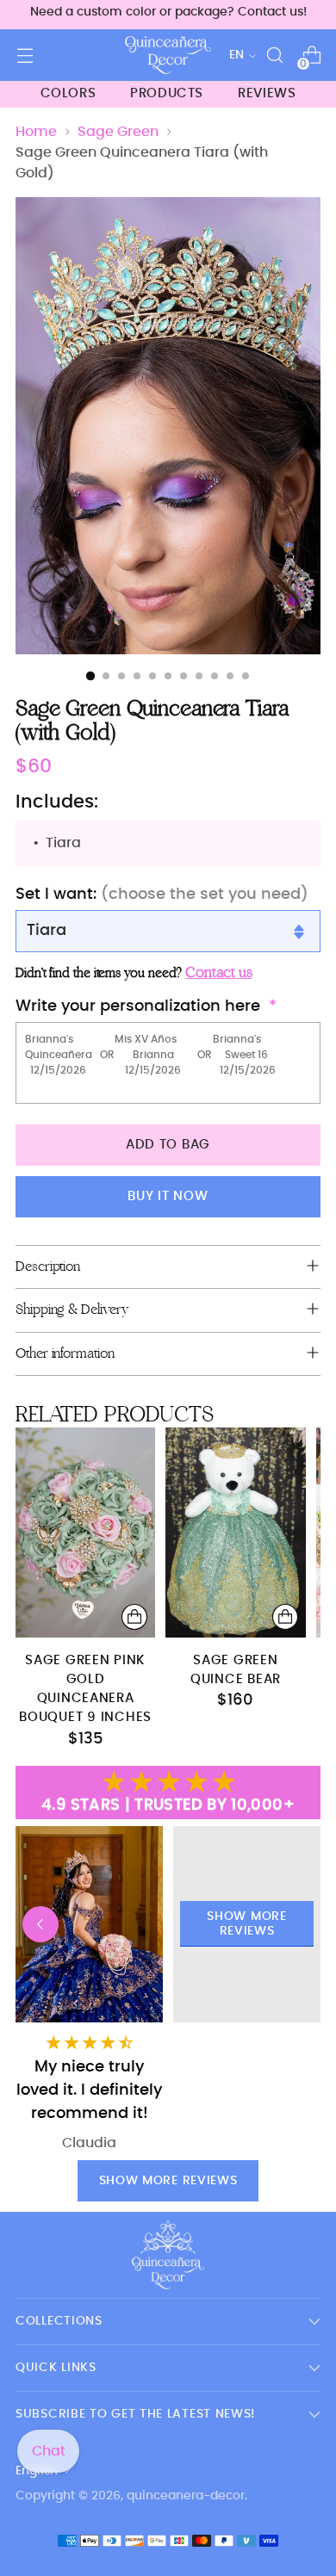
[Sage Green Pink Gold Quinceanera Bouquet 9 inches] (85, 1532)
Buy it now (168, 1196)
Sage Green (118, 132)
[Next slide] (296, 1924)
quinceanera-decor (186, 2496)
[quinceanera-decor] (168, 55)
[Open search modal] (274, 56)
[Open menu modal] (25, 56)
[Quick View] (134, 1617)
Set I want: (162, 895)
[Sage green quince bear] (235, 1532)
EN (236, 55)
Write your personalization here (138, 1006)
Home (36, 132)
